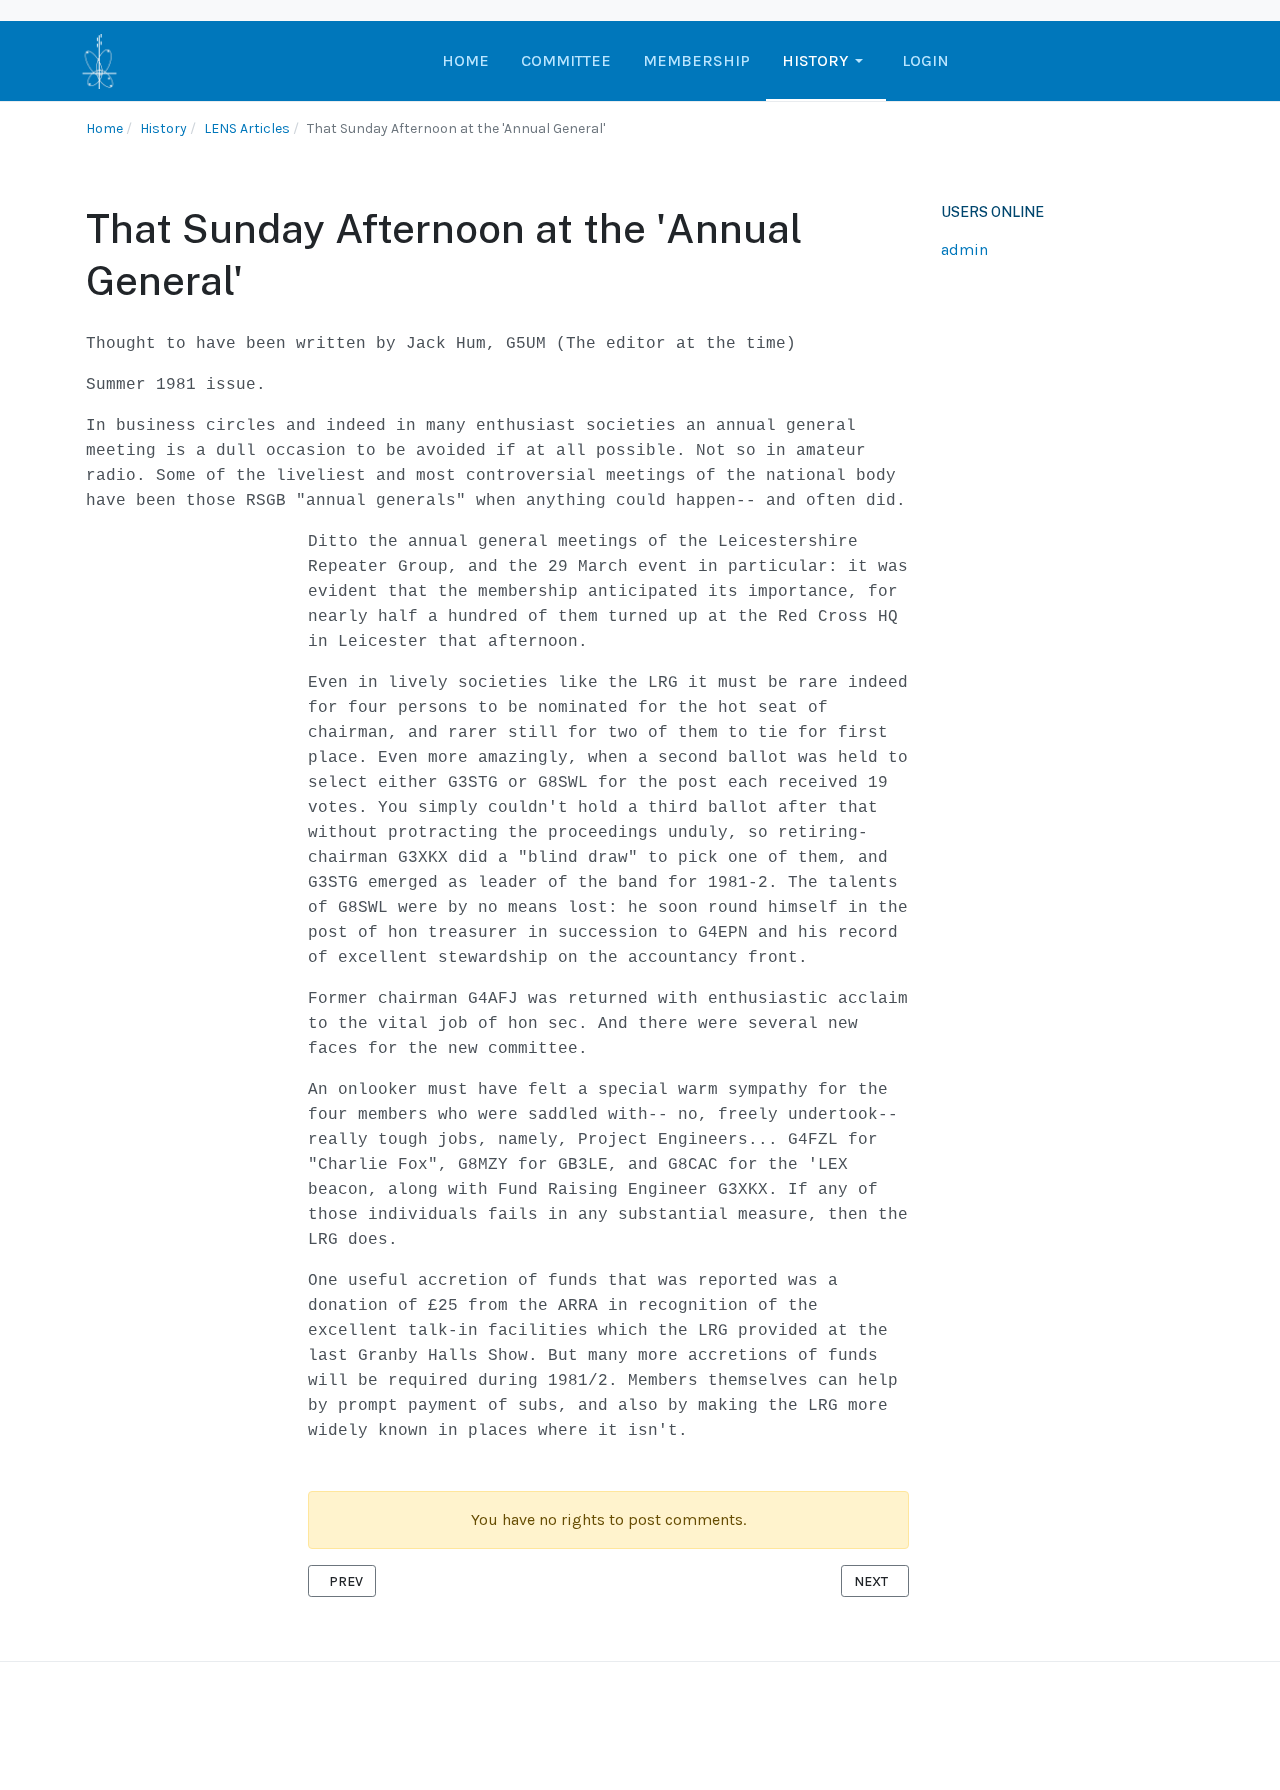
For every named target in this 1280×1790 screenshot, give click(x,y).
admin (964, 249)
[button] (826, 61)
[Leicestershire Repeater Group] (99, 59)
